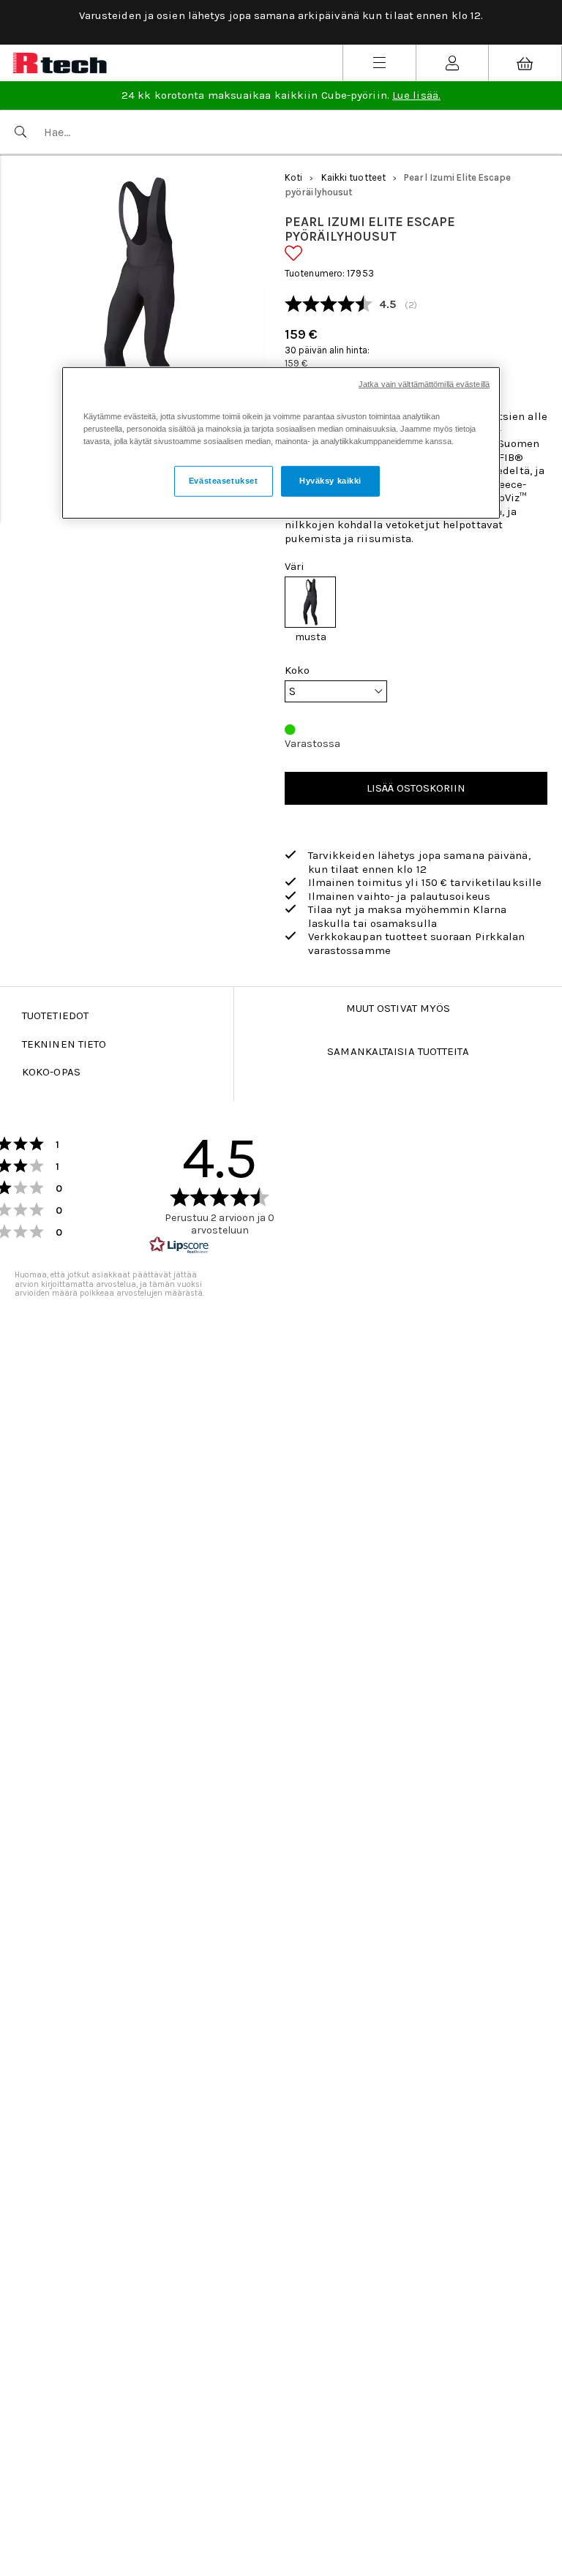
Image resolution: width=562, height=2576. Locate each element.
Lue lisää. (416, 95)
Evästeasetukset (224, 481)
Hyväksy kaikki (330, 481)
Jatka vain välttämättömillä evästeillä (424, 384)
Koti (293, 177)
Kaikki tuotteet (354, 177)
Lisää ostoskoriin (416, 788)
